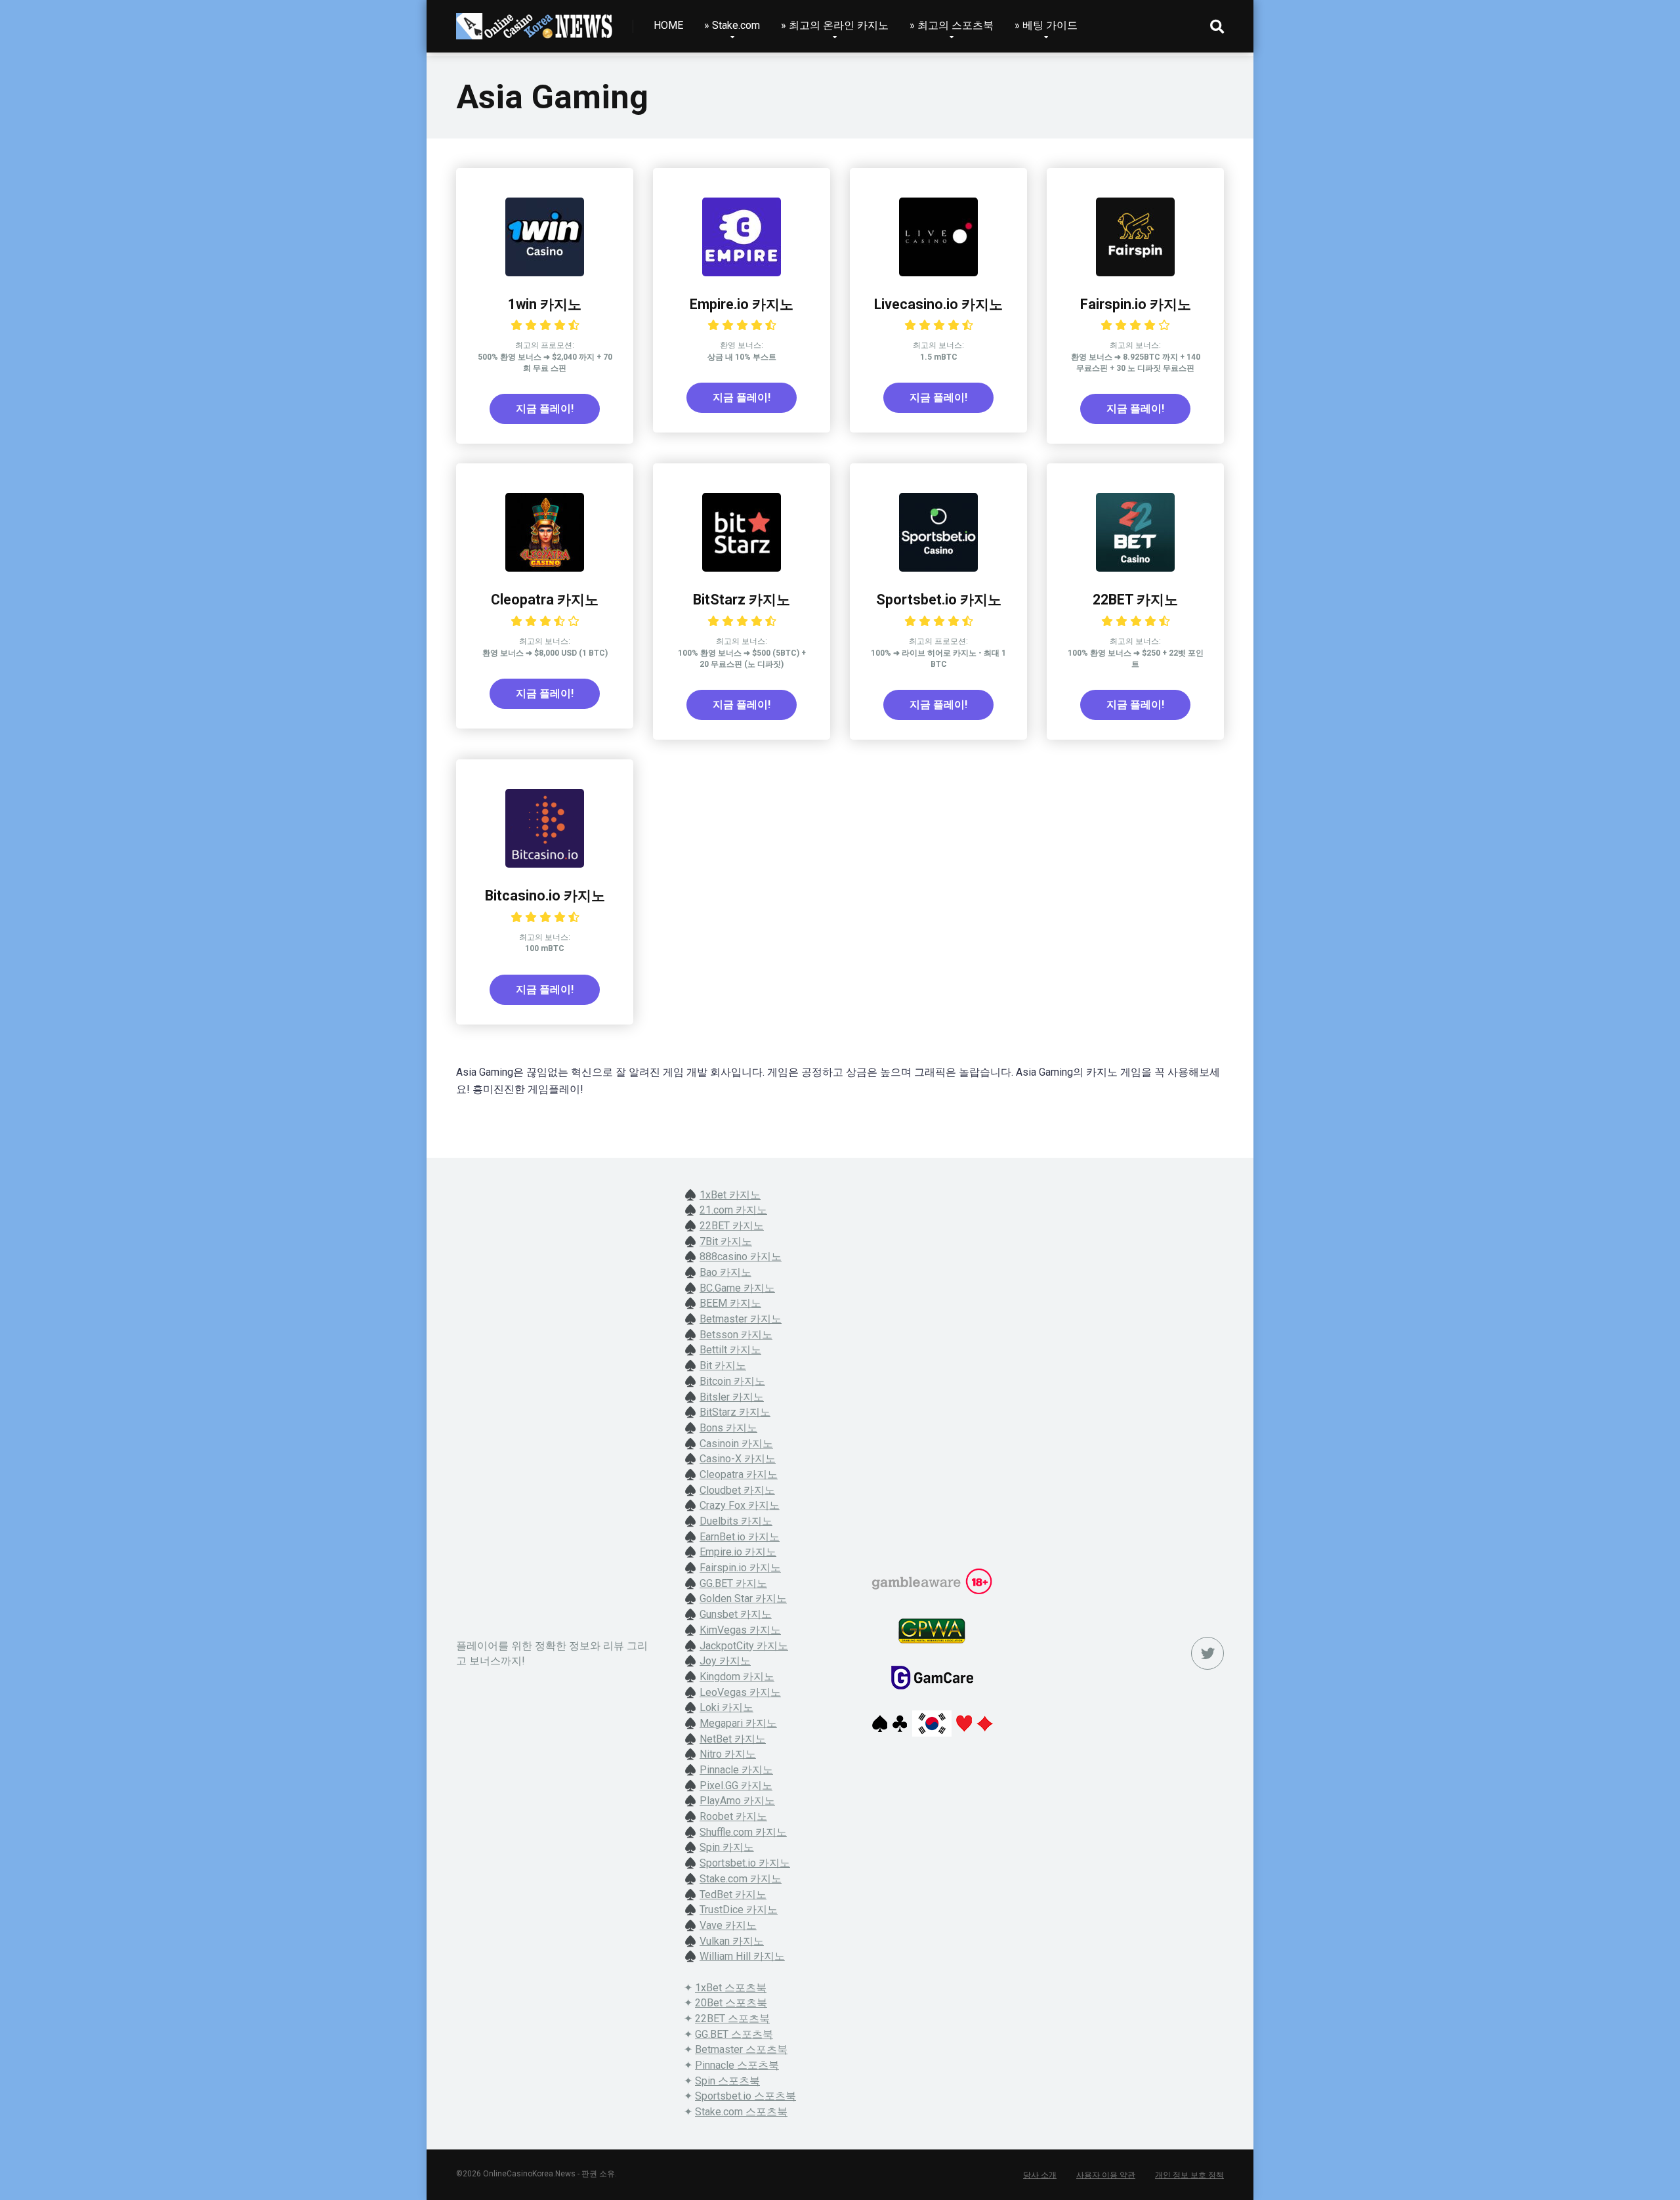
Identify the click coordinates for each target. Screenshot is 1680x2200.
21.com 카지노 (733, 1210)
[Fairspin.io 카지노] (1135, 273)
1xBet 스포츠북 (731, 1988)
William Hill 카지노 (742, 1956)
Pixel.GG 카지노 (736, 1786)
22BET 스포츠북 (732, 2019)
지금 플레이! (545, 409)
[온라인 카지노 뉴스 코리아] (535, 21)
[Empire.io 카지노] (742, 273)
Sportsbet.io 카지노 (939, 600)
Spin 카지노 (727, 1847)
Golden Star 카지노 (743, 1598)
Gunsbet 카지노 (736, 1614)
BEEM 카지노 (730, 1303)
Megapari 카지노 (738, 1723)
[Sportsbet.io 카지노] (938, 568)
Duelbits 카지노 (736, 1521)
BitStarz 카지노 (742, 600)
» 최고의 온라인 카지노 (835, 25)
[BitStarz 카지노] (742, 568)
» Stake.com (732, 25)
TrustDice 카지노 (739, 1910)
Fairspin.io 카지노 (1136, 304)
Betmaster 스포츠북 (741, 2049)
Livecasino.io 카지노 (938, 304)
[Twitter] (1207, 1653)
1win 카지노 (545, 304)
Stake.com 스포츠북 (741, 2112)
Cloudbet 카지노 (737, 1490)
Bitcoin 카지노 (732, 1381)
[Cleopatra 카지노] (545, 568)
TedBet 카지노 (733, 1894)
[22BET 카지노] (1135, 568)
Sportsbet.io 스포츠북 (745, 2096)
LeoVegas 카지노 (740, 1692)
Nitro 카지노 (728, 1754)
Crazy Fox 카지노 (740, 1505)
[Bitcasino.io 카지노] (545, 864)
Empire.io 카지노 (742, 304)
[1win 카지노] (545, 273)
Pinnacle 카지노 (736, 1770)
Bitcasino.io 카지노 (545, 896)
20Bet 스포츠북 (731, 2003)
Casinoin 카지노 (736, 1444)
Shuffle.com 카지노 (743, 1832)
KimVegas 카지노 (740, 1630)
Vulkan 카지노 (732, 1941)
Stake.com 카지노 (741, 1879)
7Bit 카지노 (726, 1241)
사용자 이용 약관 (1106, 2175)
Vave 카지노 (728, 1925)
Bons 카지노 (728, 1428)
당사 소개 (1040, 2175)
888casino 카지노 (741, 1257)
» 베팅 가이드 (1046, 25)
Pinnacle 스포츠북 (737, 2065)
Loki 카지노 (726, 1707)
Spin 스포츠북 (727, 2081)
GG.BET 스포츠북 (734, 2034)
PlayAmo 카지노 (737, 1801)
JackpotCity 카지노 (744, 1646)
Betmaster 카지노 (741, 1319)
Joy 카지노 (725, 1661)
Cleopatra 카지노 (545, 600)
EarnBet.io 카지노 (740, 1537)
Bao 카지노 (725, 1272)
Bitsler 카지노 (732, 1397)
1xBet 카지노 (730, 1195)
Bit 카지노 (723, 1365)
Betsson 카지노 (736, 1335)
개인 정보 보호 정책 (1189, 2175)
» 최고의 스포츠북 (952, 25)
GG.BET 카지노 (733, 1583)
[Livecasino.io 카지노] (938, 273)
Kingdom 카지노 (737, 1677)
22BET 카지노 (1135, 600)
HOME (668, 25)
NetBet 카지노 (733, 1739)
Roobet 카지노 (733, 1816)
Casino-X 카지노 (738, 1459)
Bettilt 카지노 (730, 1350)
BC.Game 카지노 (737, 1288)
